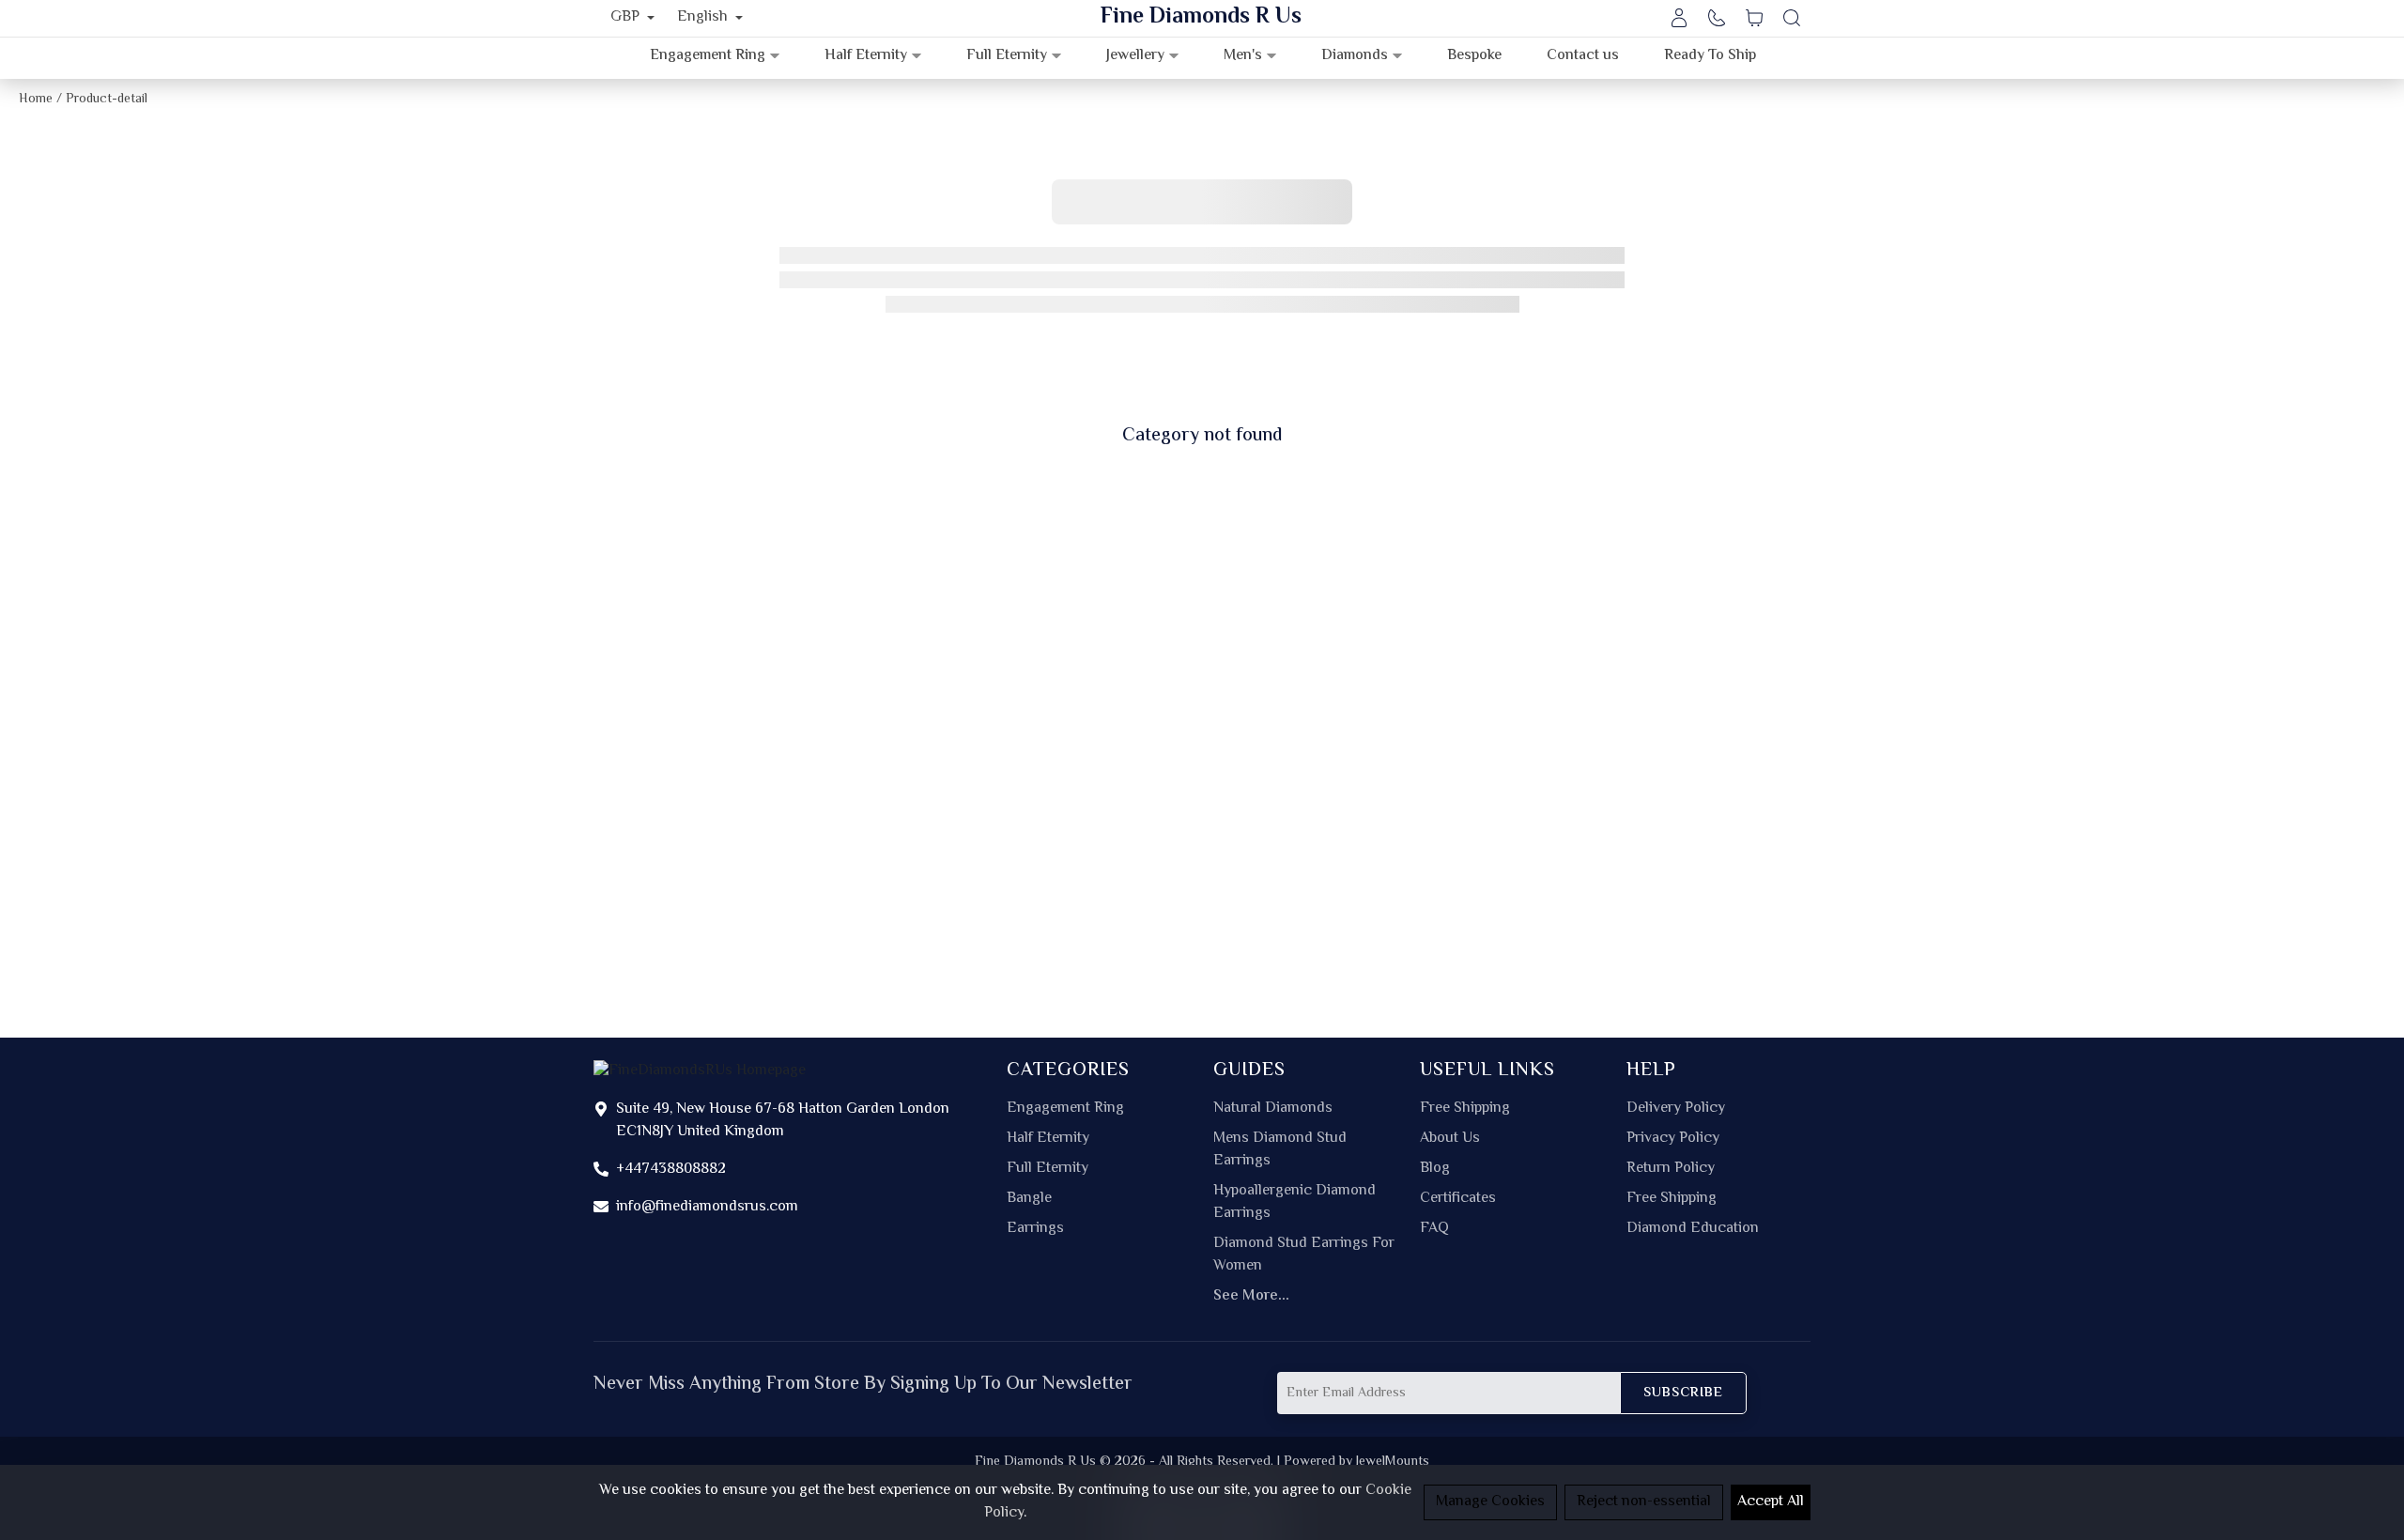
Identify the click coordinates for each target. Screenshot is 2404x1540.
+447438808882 (671, 1170)
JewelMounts (1393, 1462)
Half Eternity (1048, 1139)
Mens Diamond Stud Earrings (1280, 1150)
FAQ (1434, 1229)
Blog (1435, 1169)
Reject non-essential (1644, 1502)
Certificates (1458, 1199)
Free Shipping (1465, 1109)
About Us (1450, 1139)
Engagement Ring (1065, 1109)
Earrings (1035, 1229)
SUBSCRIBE (1683, 1393)
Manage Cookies (1490, 1502)
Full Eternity (1048, 1169)
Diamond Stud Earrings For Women (1304, 1255)
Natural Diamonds (1273, 1109)
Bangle (1029, 1199)
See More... (1251, 1297)
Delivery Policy (1676, 1109)
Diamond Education (1693, 1229)
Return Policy (1671, 1169)
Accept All (1771, 1502)
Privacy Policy (1673, 1139)
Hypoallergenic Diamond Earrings (1294, 1203)
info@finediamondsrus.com (707, 1207)
